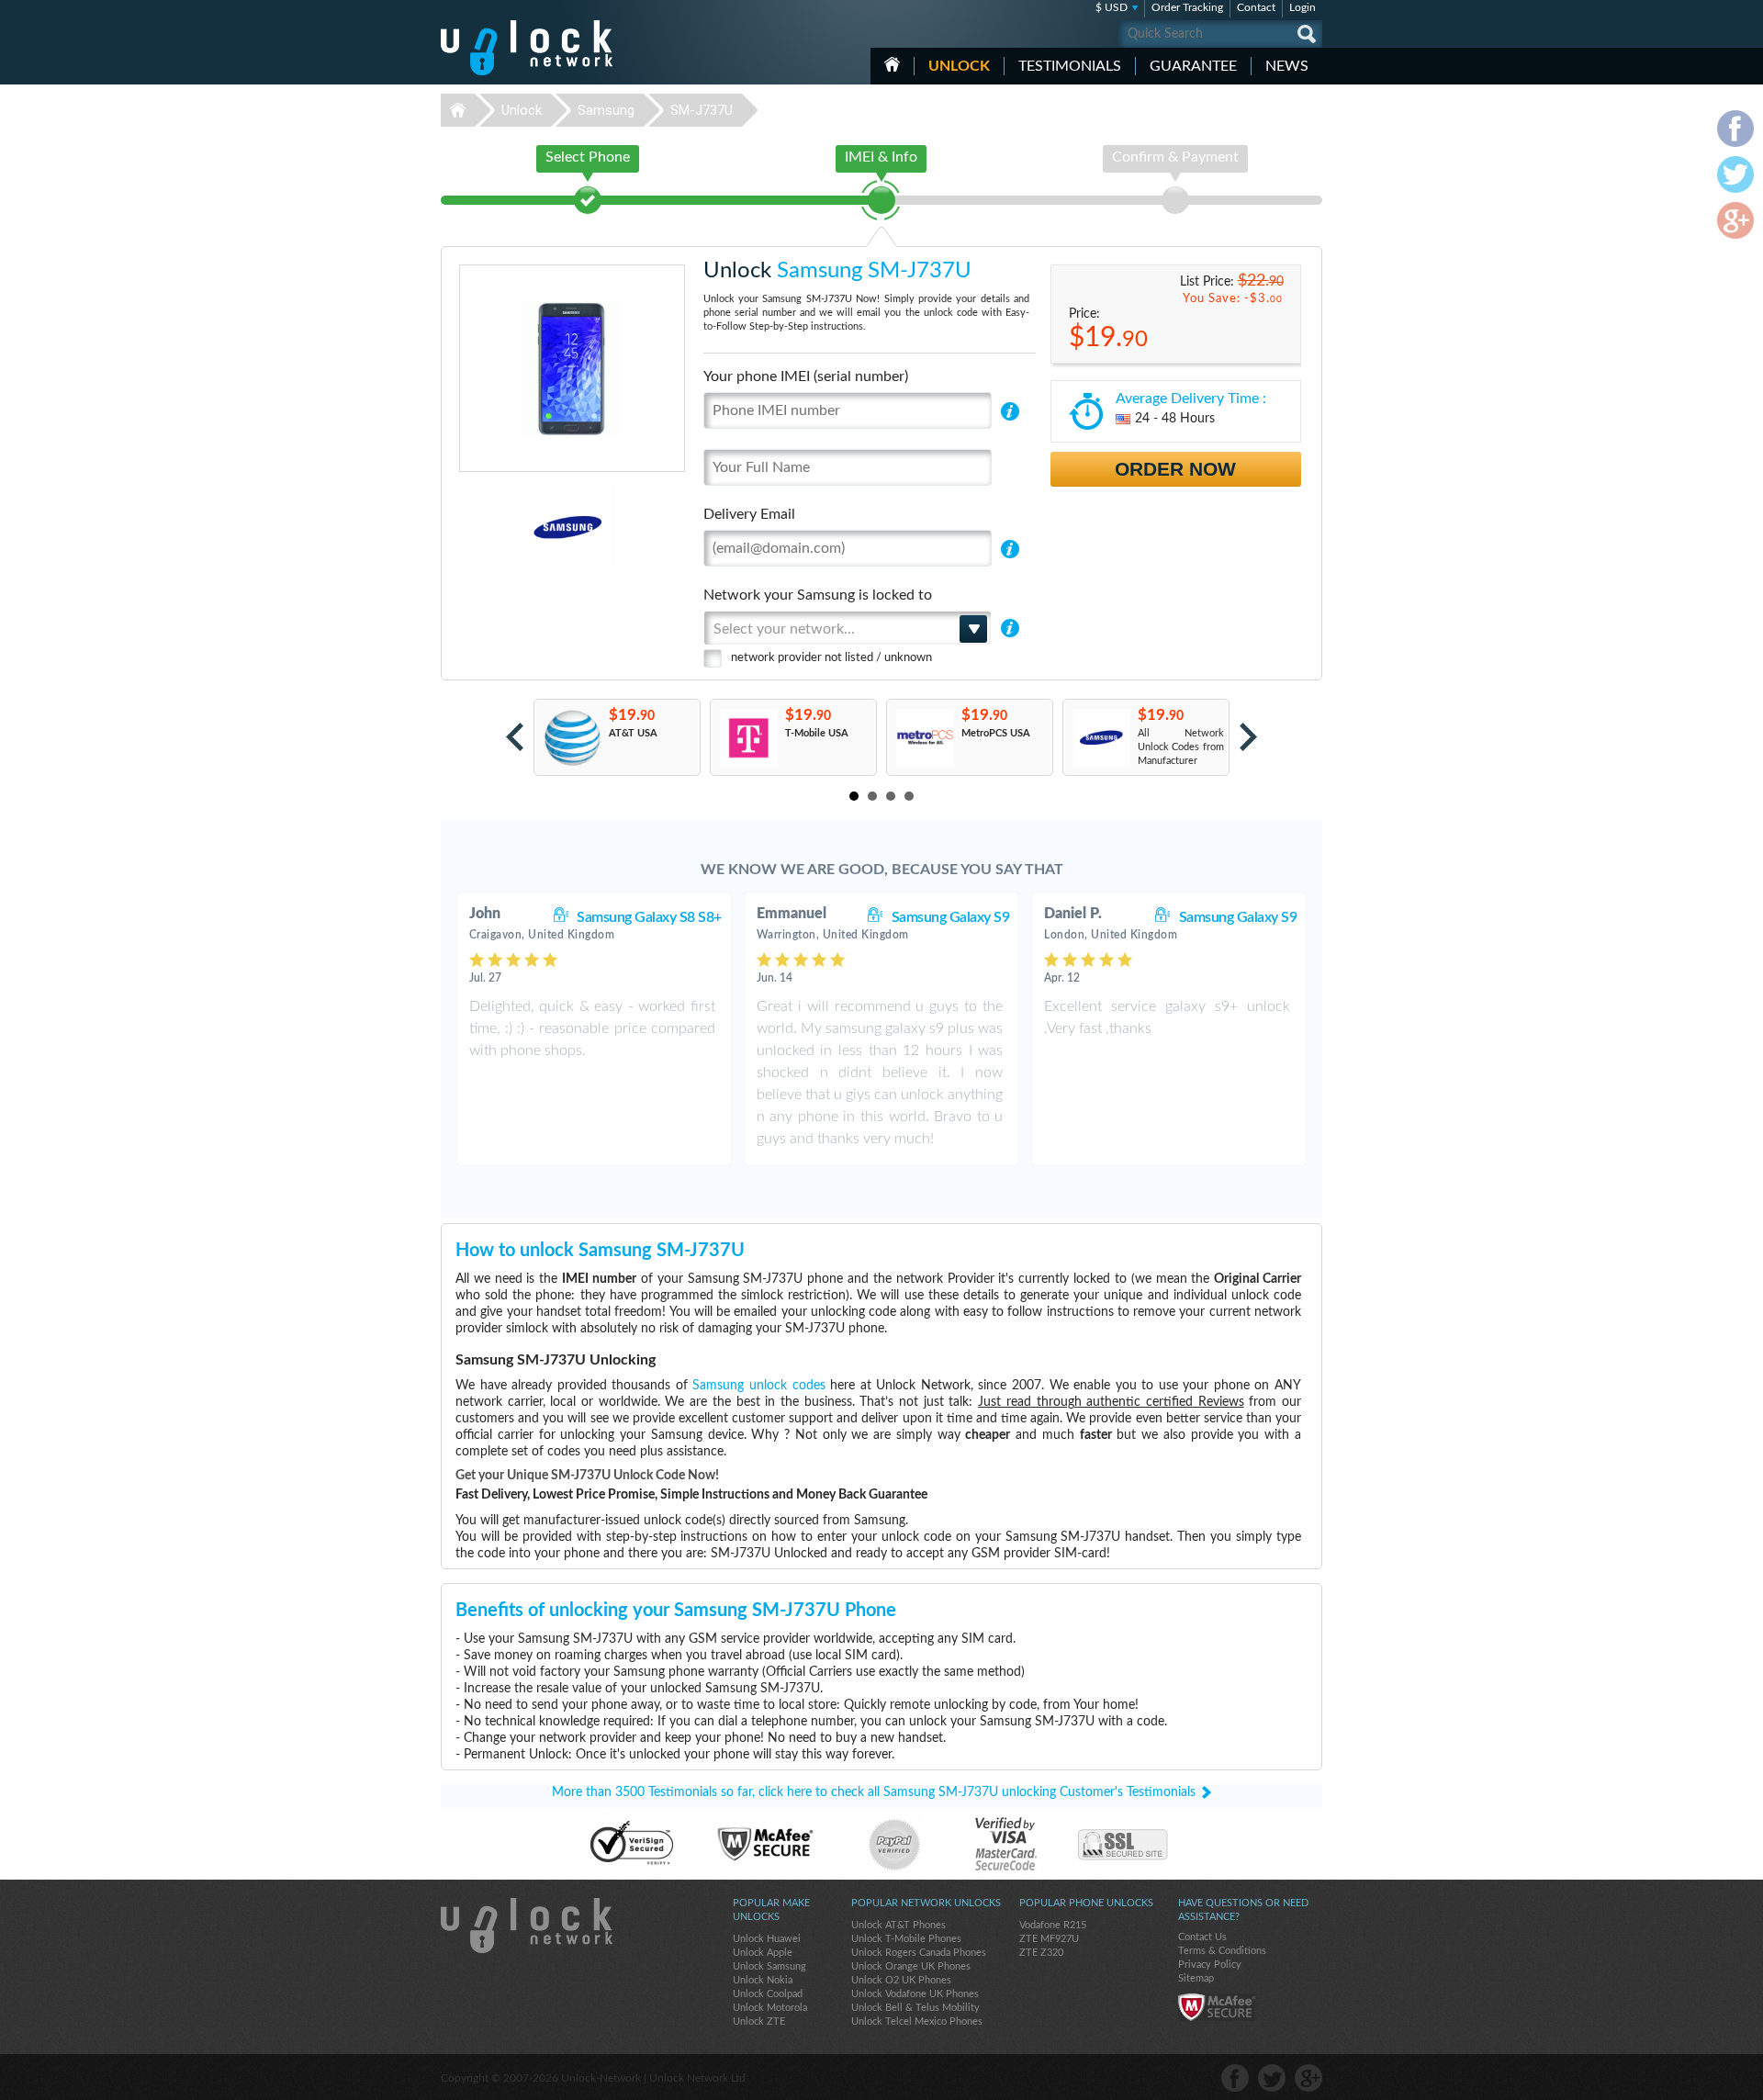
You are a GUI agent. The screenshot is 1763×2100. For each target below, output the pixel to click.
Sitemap (1196, 1978)
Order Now (1175, 469)
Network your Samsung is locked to (818, 595)
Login (1303, 7)
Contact (1256, 7)
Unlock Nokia (763, 1980)
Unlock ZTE (759, 2021)
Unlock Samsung (769, 1966)
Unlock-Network (527, 48)
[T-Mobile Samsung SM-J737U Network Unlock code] (748, 738)
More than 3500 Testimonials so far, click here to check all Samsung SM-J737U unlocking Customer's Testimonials (874, 1792)
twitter (1272, 2078)
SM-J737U (702, 110)
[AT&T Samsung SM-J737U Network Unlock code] (572, 738)
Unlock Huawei (767, 1939)
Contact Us (1202, 1937)
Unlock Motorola (770, 2008)
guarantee (1193, 66)
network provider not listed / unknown (831, 658)
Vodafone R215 (1053, 1925)
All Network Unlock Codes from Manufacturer (1181, 747)
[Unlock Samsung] (505, 528)
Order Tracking (1187, 7)
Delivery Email (749, 514)
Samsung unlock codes (758, 1386)
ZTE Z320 (1041, 1953)
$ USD (1112, 7)
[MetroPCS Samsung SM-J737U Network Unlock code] (924, 738)
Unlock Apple (763, 1953)
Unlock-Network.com (527, 1926)
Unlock (959, 66)
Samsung (606, 110)
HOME (892, 64)
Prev (515, 737)
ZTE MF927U (1049, 1939)
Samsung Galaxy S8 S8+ (649, 917)
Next (1248, 737)
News (1287, 66)
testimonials (1070, 66)
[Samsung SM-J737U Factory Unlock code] (1100, 738)
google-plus (1308, 2078)
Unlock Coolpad (768, 1994)
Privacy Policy (1210, 1965)
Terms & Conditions (1222, 1951)
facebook (1235, 2078)
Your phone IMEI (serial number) (806, 376)
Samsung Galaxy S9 (951, 917)
